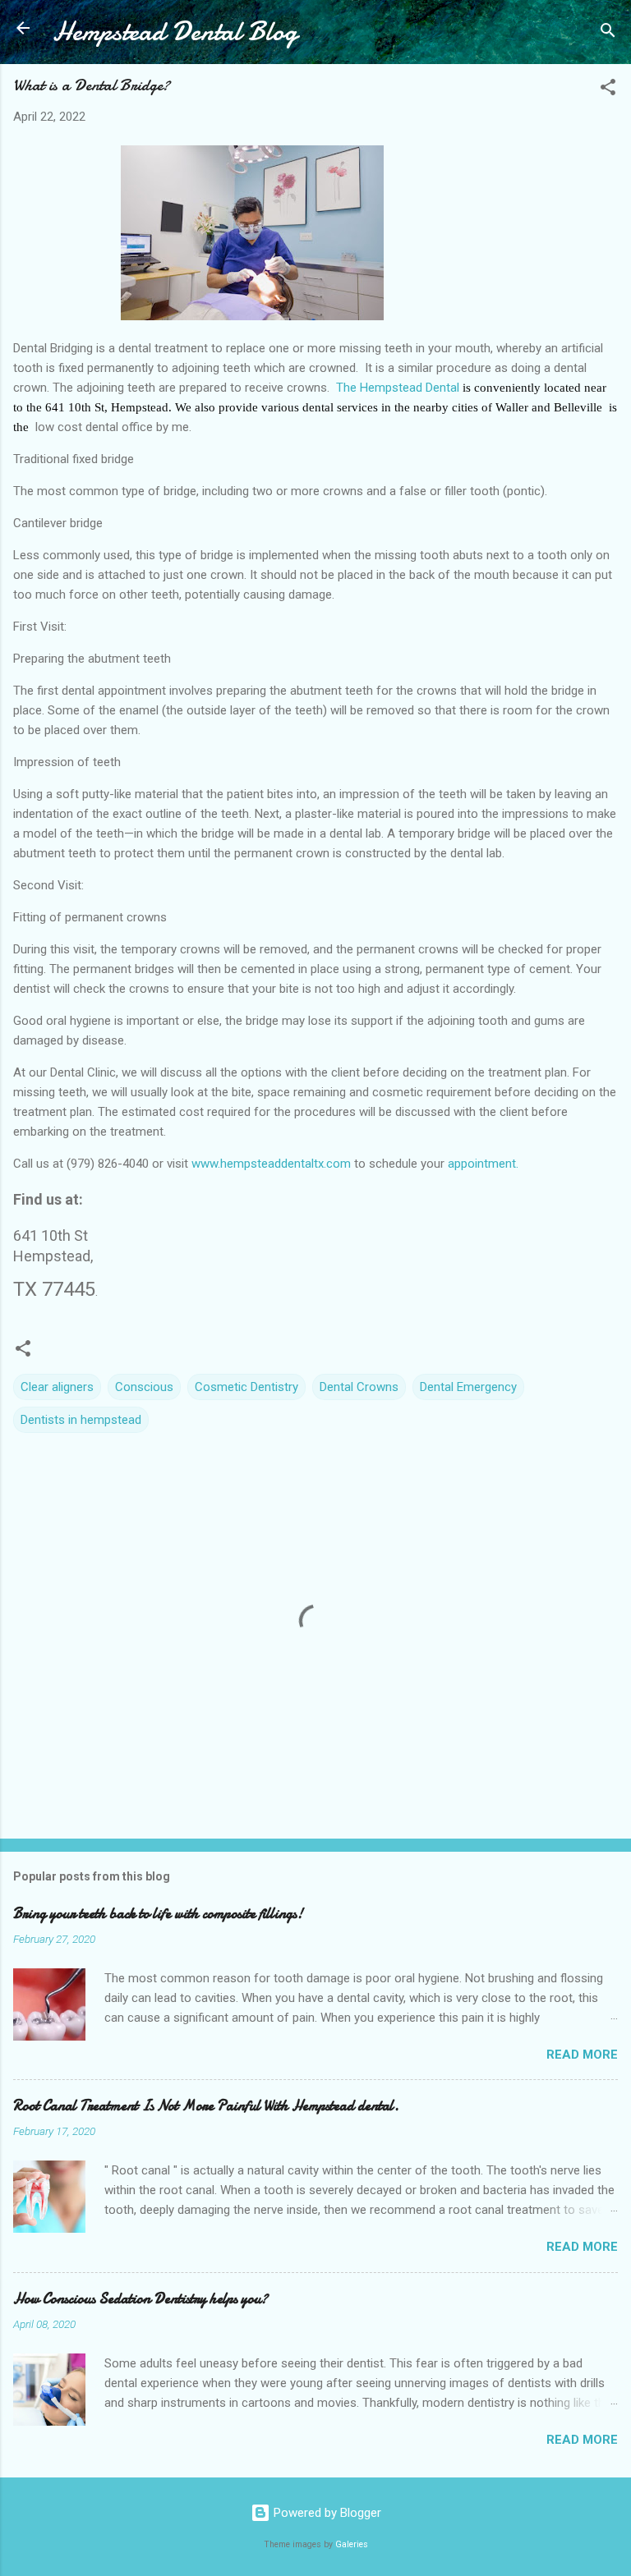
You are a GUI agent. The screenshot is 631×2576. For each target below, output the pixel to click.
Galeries (352, 2544)
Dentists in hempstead (81, 1420)
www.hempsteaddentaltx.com (271, 1164)
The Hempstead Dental (398, 388)
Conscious (144, 1387)
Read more (582, 2055)
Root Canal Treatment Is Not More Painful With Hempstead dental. (206, 2106)
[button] (608, 90)
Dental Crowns (359, 1387)
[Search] (608, 33)
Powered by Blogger (326, 2513)
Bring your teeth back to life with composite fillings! (158, 1914)
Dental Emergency (468, 1387)
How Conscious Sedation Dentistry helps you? (140, 2299)
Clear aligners (57, 1387)
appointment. (483, 1164)
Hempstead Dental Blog (175, 32)
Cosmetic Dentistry (246, 1387)
